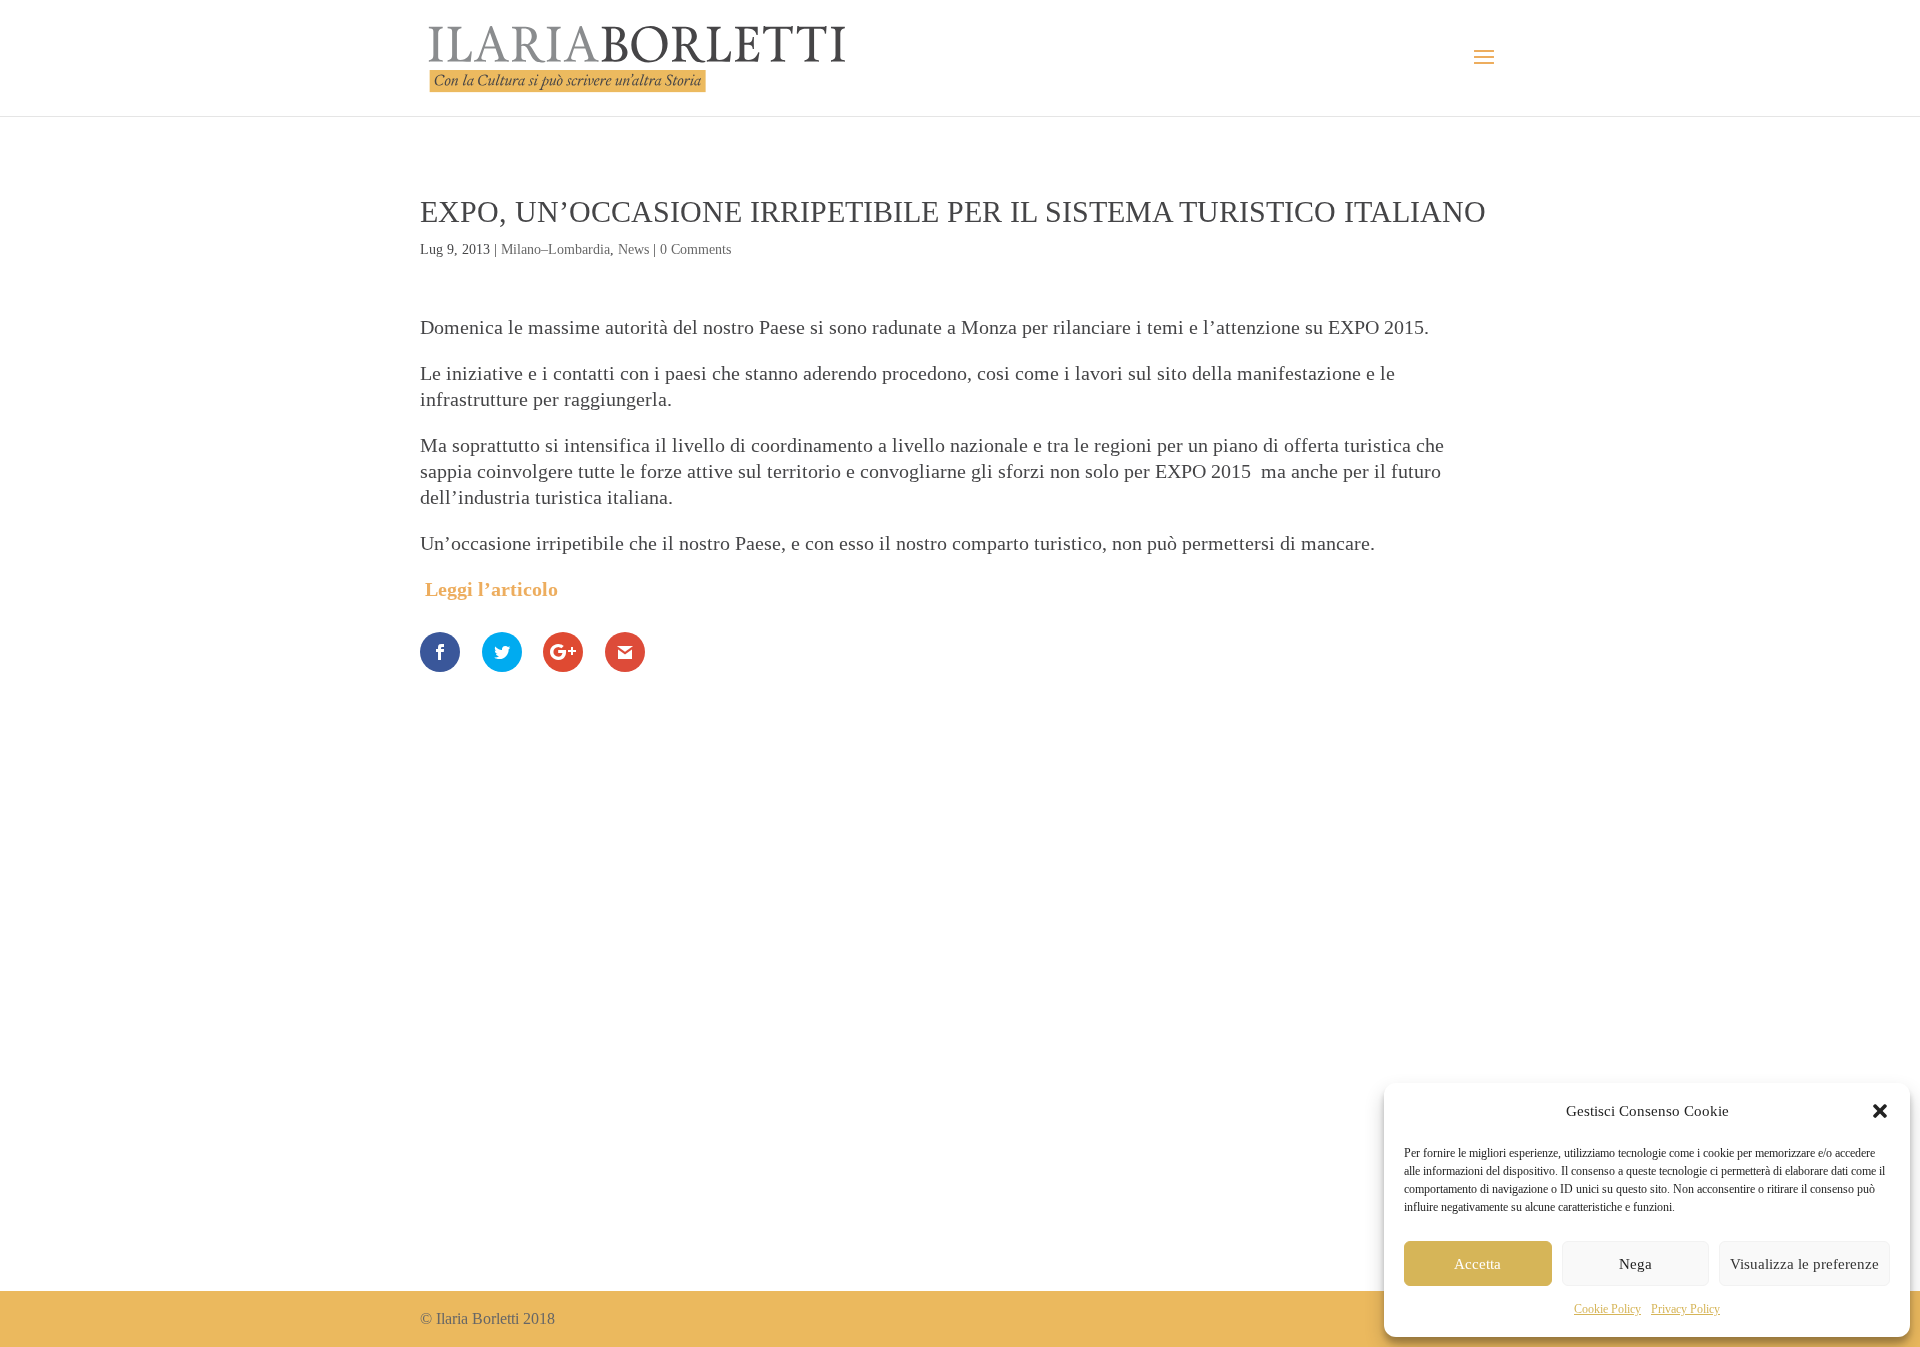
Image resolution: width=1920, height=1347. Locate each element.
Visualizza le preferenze (1804, 1264)
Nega (1635, 1264)
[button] (1880, 1111)
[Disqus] (960, 950)
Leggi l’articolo (491, 589)
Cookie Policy (1607, 1309)
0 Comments (695, 249)
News (633, 249)
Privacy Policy (1685, 1309)
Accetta (1477, 1264)
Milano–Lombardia (555, 249)
